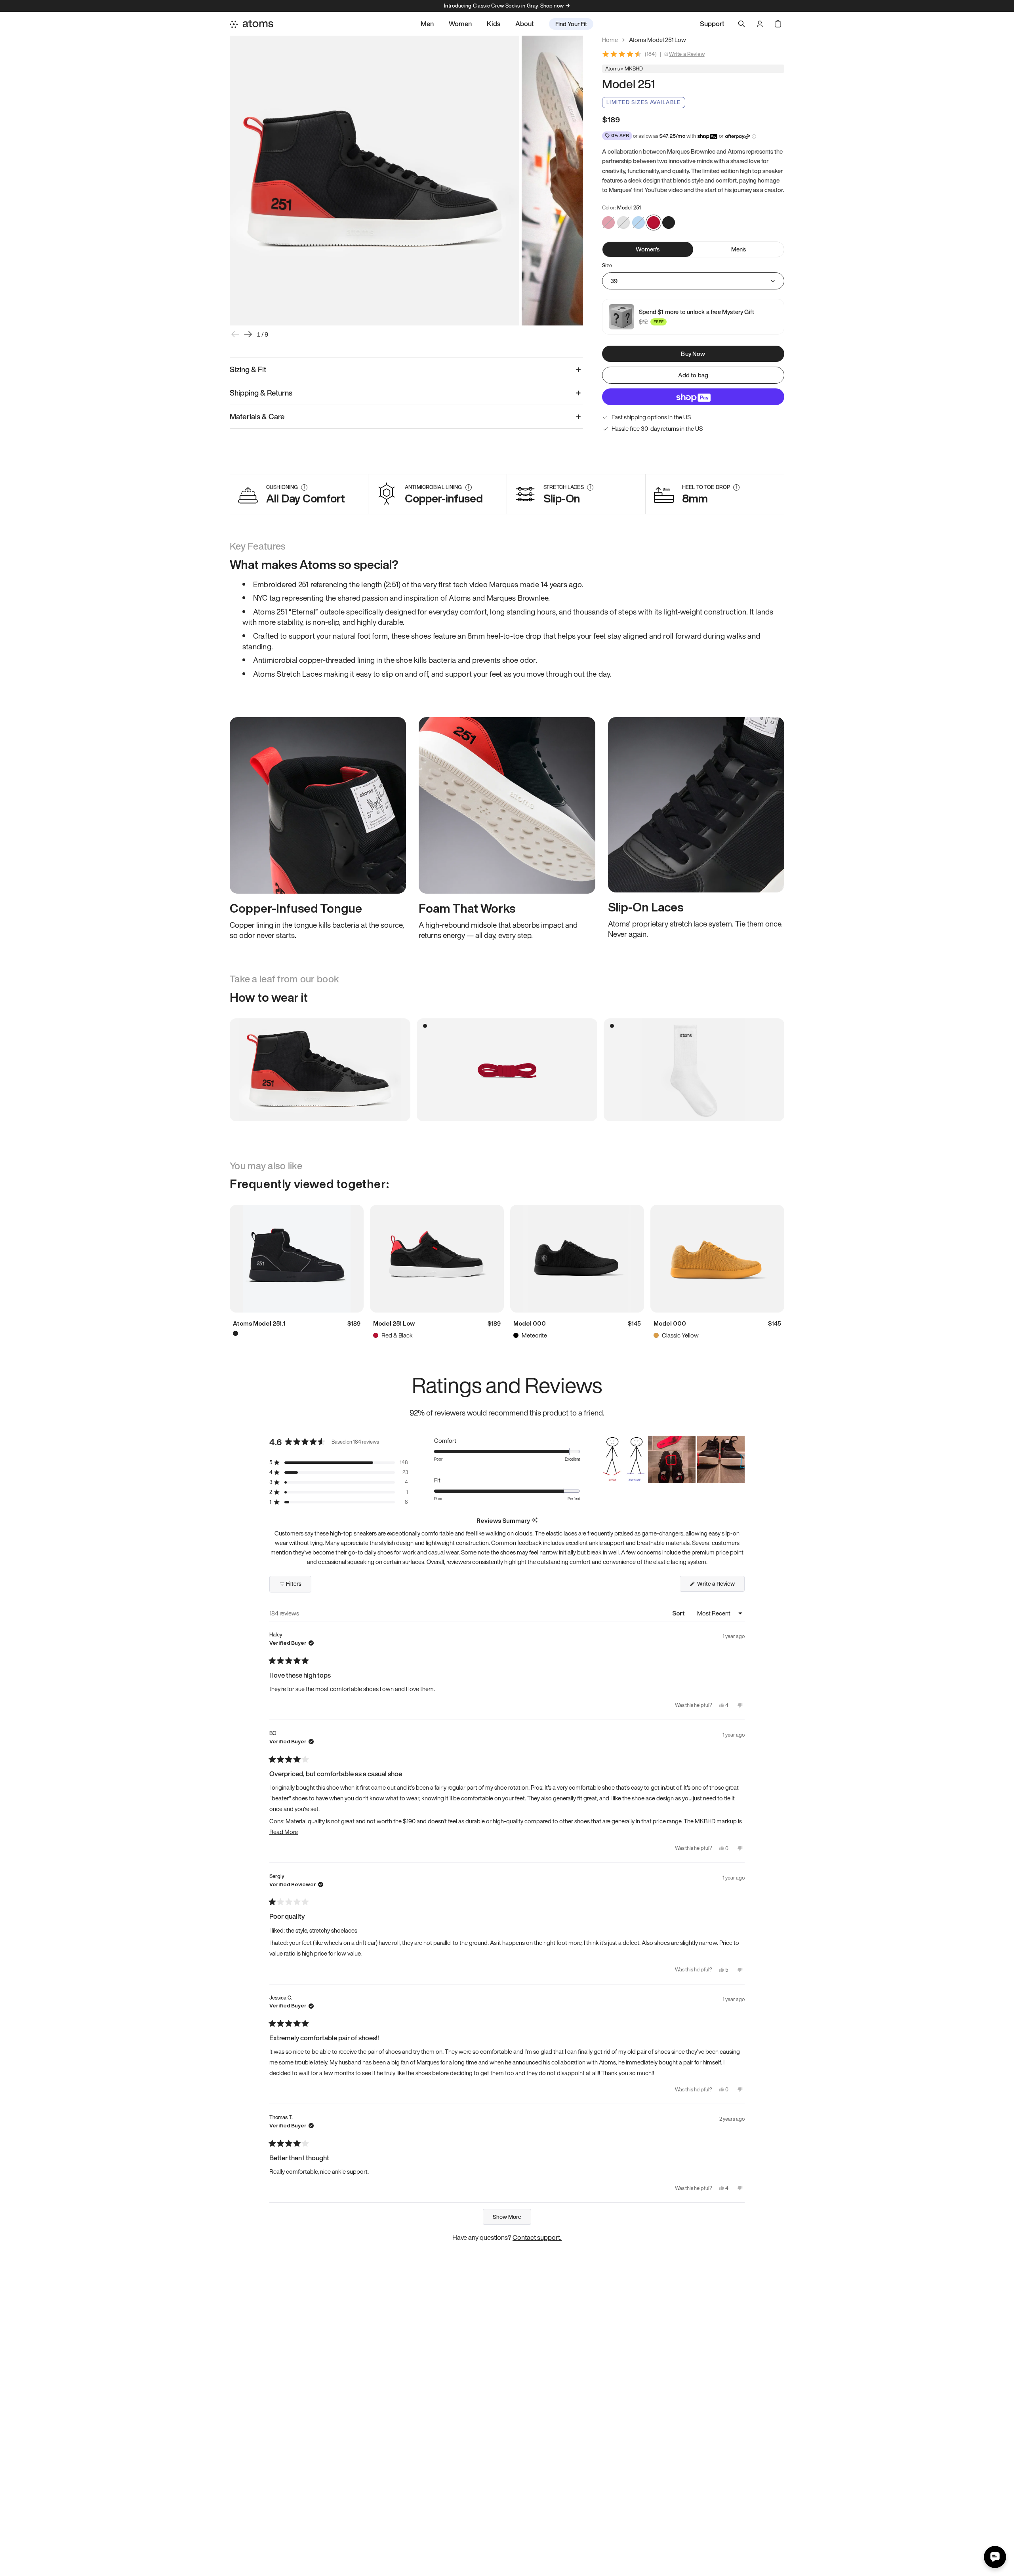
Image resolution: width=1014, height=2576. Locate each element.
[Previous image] (235, 334)
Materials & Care (257, 417)
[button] (339, 1462)
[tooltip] (535, 1521)
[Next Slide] (738, 1459)
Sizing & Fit (248, 369)
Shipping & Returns (261, 393)
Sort (679, 1613)
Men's (739, 249)
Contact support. (537, 2237)
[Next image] (248, 334)
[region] (672, 1459)
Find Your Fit (571, 24)
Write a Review (687, 54)
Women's (648, 249)
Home (610, 40)
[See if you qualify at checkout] (754, 136)
